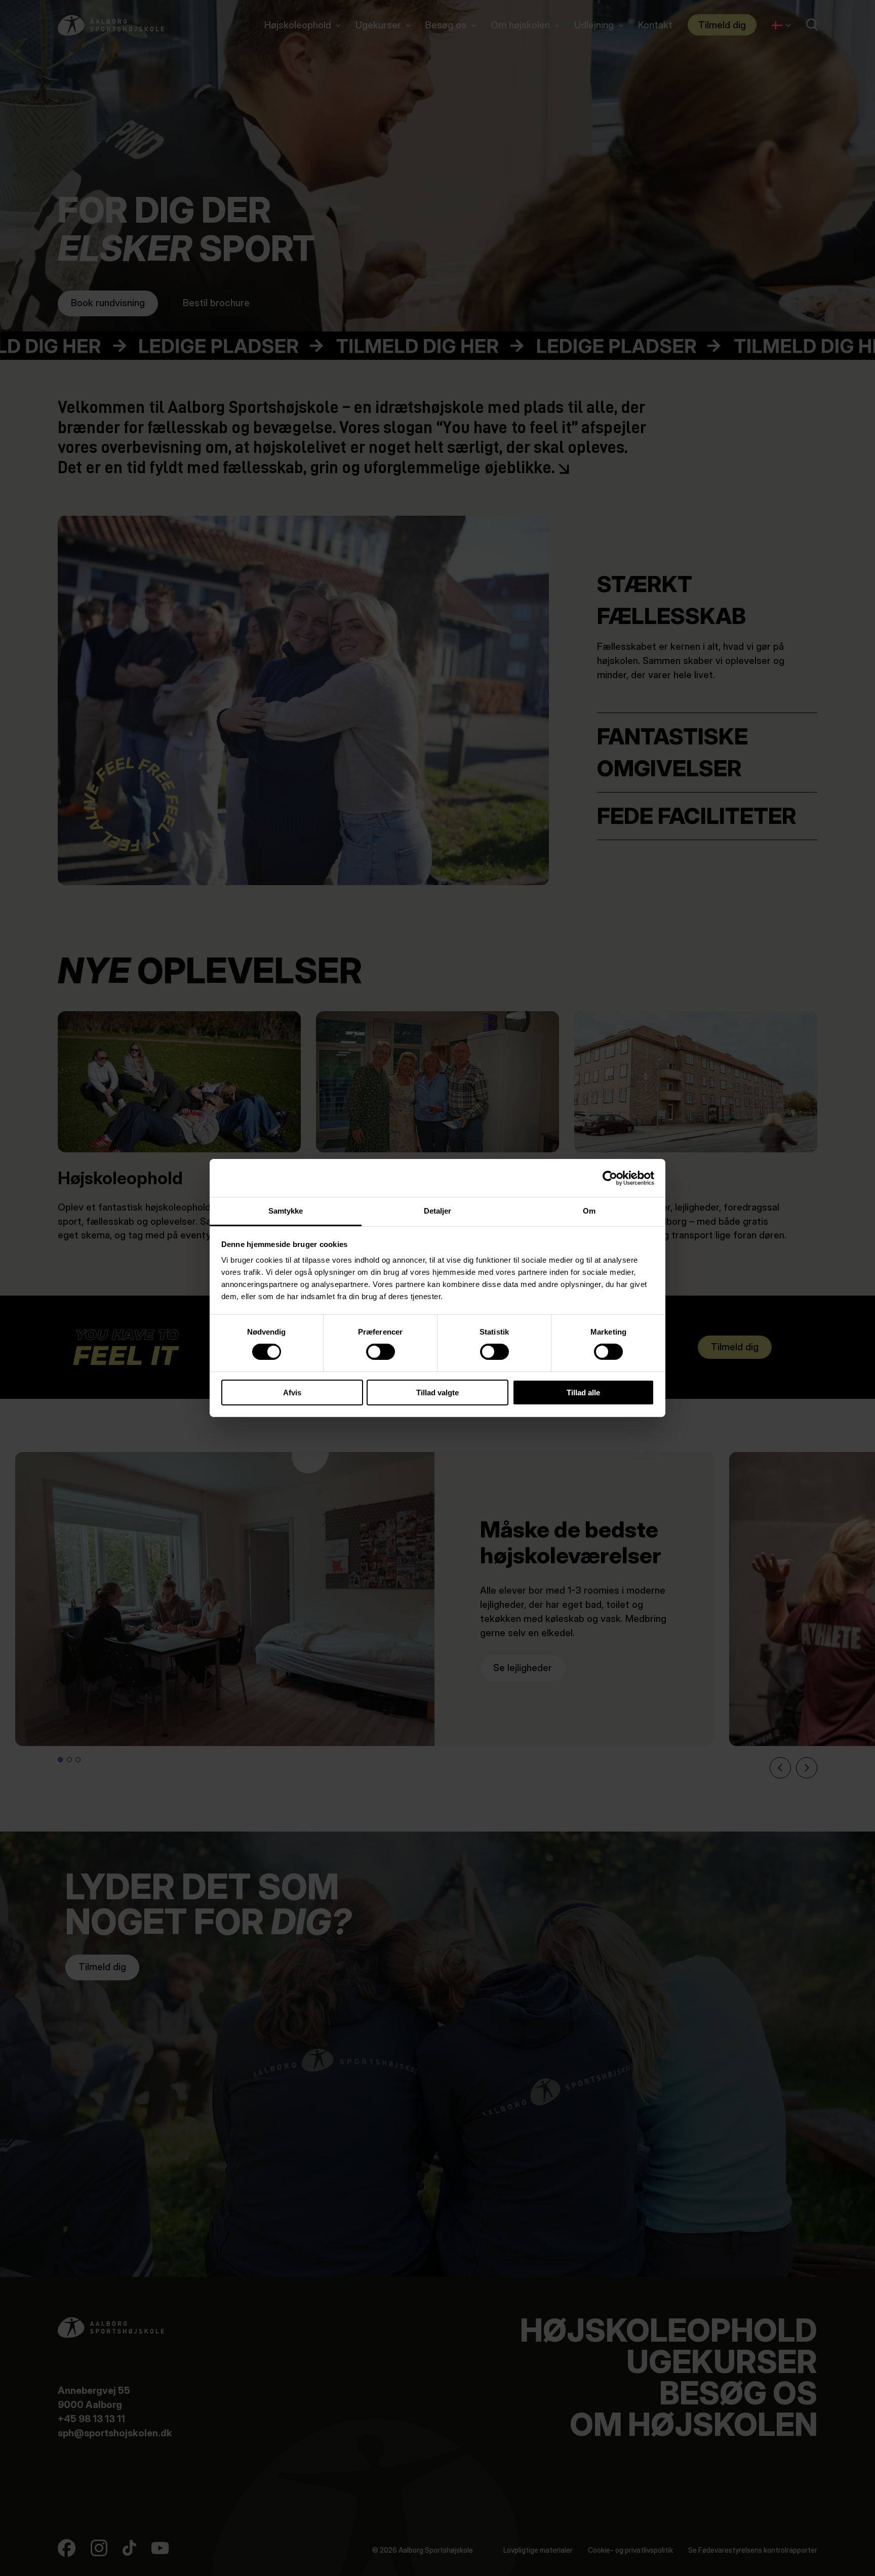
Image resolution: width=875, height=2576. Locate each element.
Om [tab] (589, 1211)
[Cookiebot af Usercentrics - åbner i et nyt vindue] (610, 1178)
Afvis (292, 1393)
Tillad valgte (437, 1393)
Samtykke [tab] (286, 1211)
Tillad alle (583, 1393)
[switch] (372, 1350)
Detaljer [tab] (438, 1211)
